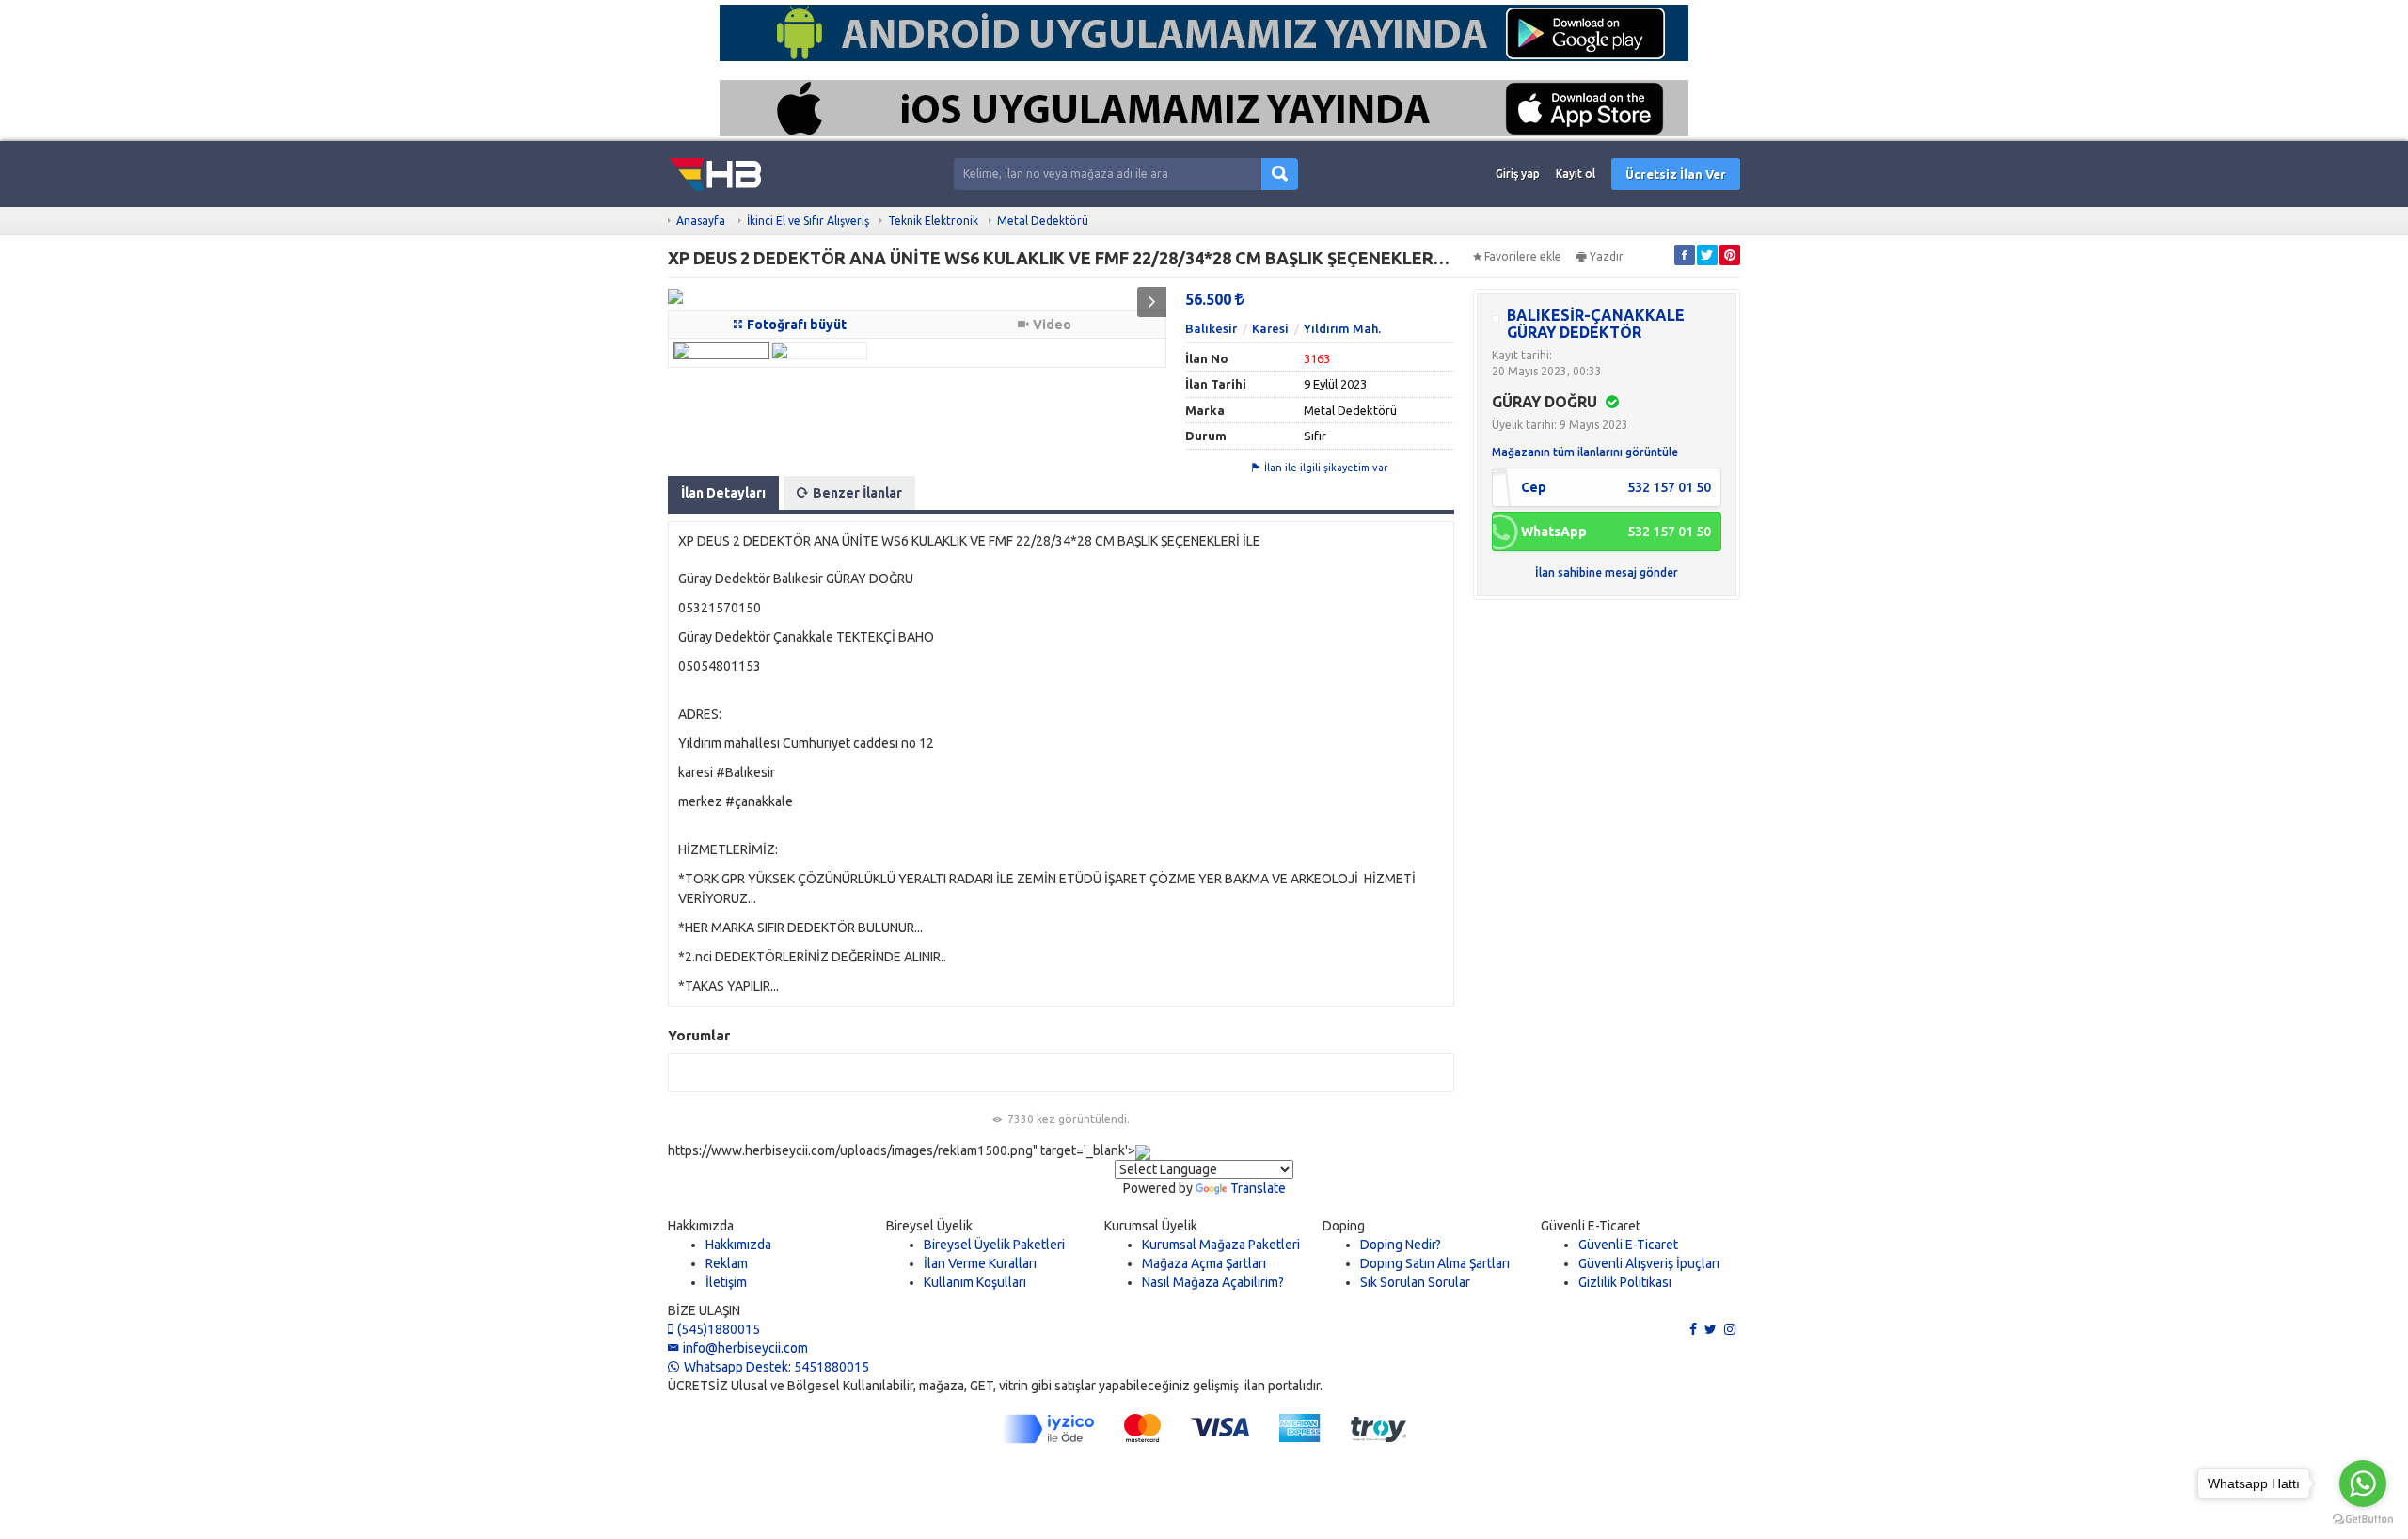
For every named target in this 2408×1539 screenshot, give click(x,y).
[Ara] (1280, 175)
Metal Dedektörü (1043, 221)
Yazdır (1607, 256)
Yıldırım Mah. (1342, 328)
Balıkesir (1211, 328)
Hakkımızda (738, 1245)
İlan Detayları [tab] (723, 493)
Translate (1258, 1188)
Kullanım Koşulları (975, 1282)
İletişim (726, 1282)
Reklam (727, 1263)
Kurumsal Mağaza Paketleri (1221, 1245)
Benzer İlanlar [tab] (857, 493)
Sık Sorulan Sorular (1415, 1282)
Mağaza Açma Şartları (1204, 1263)
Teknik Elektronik (933, 221)
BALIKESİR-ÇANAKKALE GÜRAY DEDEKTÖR (1596, 324)
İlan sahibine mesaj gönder (1607, 572)
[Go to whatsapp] (2363, 1483)
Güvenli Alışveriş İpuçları (1649, 1263)
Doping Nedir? (1401, 1245)
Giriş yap (1518, 174)
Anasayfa (701, 221)
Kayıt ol (1576, 174)
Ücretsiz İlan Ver (1676, 174)
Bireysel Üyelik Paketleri (994, 1245)
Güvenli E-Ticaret (1628, 1245)
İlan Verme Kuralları (980, 1263)
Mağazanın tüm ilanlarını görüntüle (1585, 452)
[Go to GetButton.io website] (2363, 1520)
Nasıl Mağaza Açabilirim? (1213, 1282)
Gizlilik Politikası (1625, 1282)
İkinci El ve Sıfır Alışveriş (808, 221)
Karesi (1270, 328)
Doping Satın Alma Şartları (1435, 1263)
